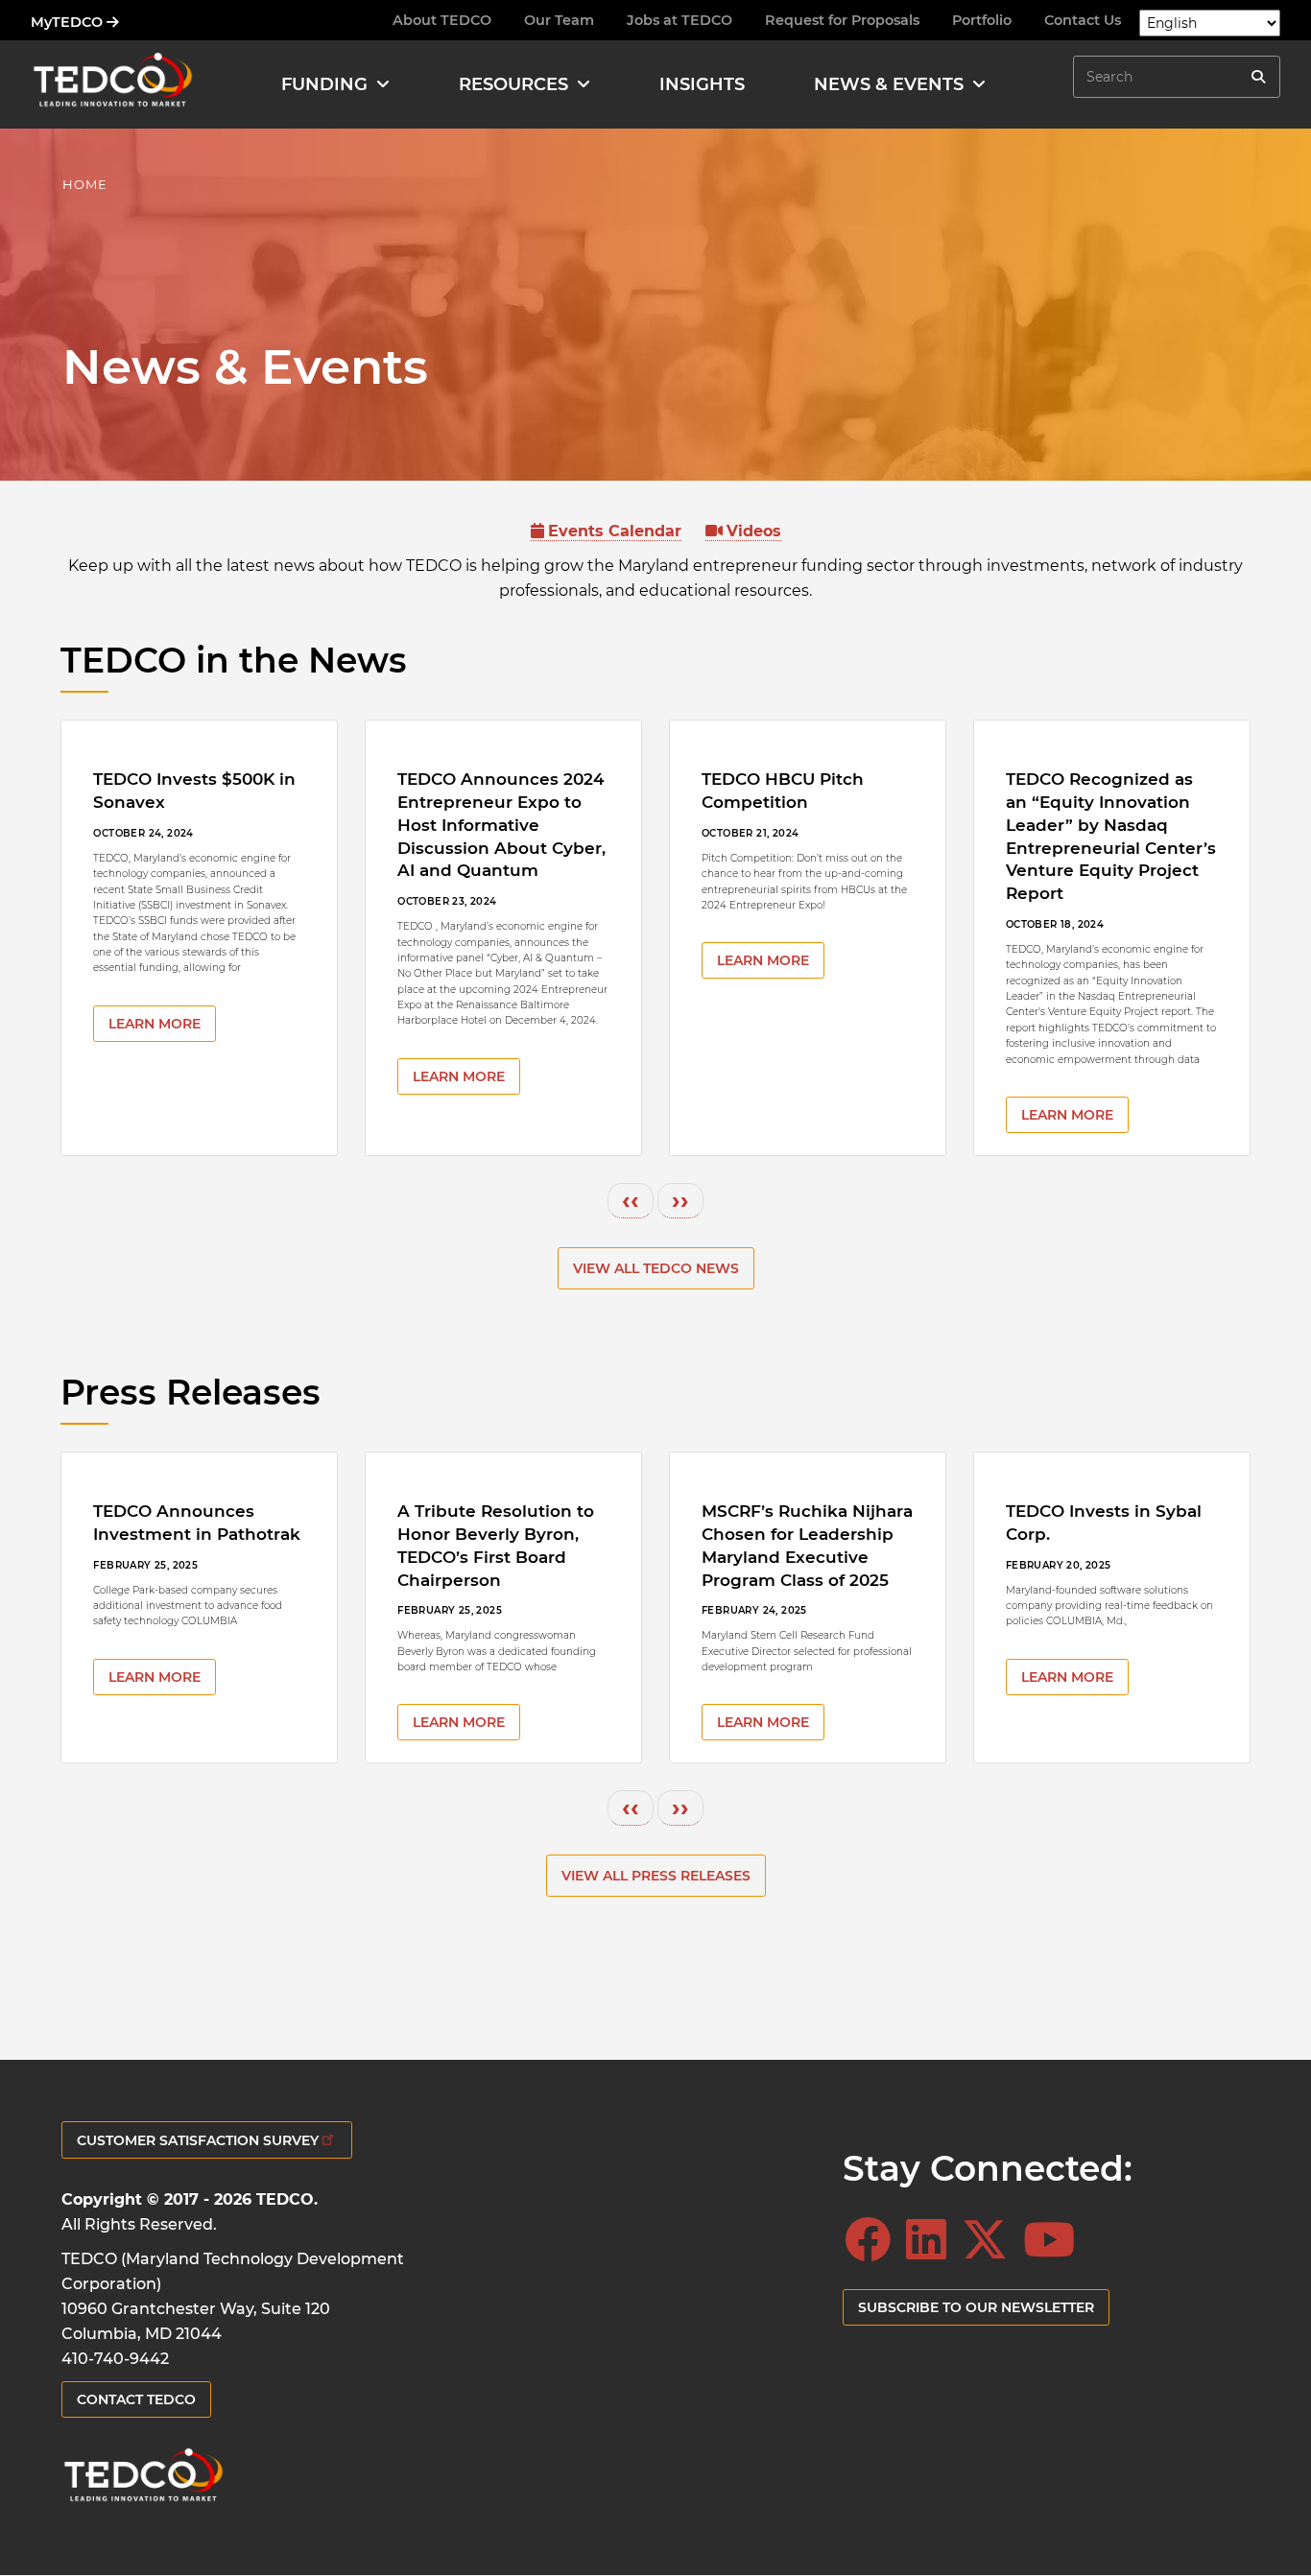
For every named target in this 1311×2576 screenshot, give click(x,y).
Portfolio (982, 20)
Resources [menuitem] (513, 84)
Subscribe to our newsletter (976, 2307)
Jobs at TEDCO (679, 20)
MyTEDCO (69, 22)
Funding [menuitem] (324, 84)
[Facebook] (873, 2240)
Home (85, 184)
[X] (990, 2240)
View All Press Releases (656, 1876)
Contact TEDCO (136, 2399)
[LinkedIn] (932, 2240)
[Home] (112, 84)
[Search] (1258, 77)
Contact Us (1083, 20)
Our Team (559, 20)
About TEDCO (442, 20)
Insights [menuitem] (702, 84)
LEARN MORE (155, 1024)
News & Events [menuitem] (889, 84)
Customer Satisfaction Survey (198, 2140)
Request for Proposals (842, 20)
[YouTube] (1055, 2240)
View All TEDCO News (656, 1268)
